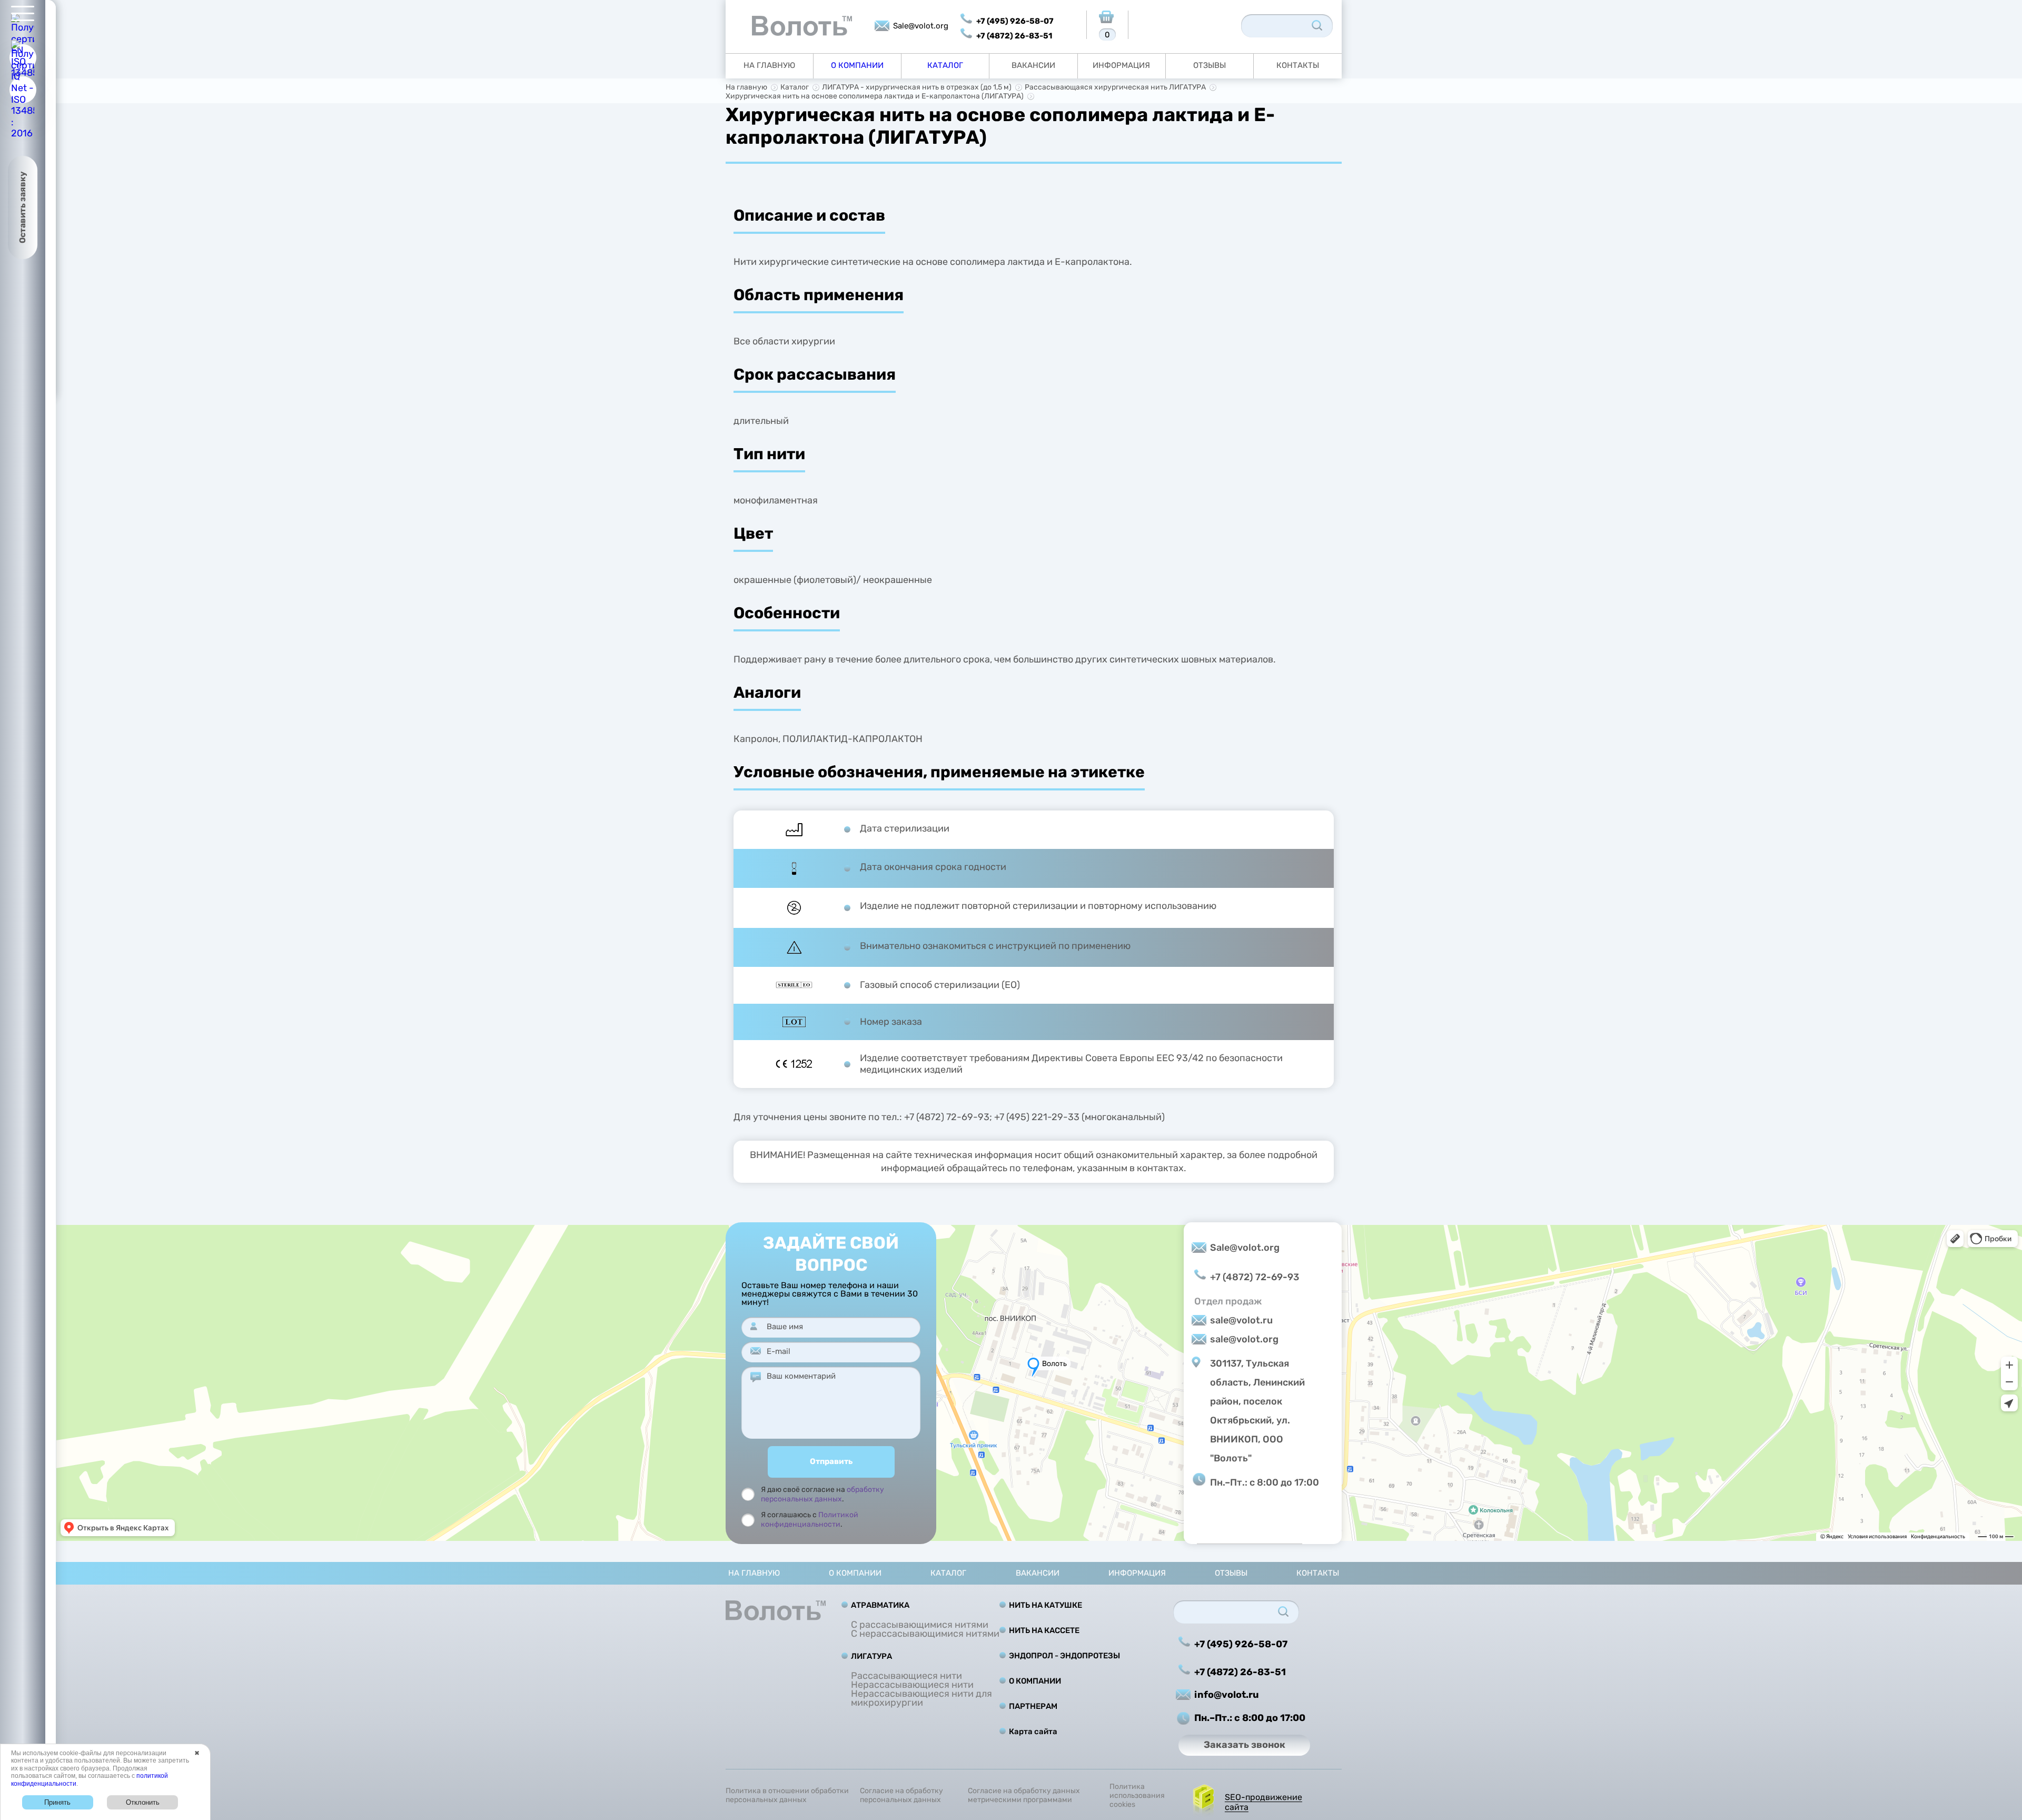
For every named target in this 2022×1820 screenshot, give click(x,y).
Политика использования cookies (1137, 1796)
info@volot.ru (1227, 1695)
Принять (57, 1802)
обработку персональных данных (822, 1494)
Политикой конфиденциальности (810, 1520)
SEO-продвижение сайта (1263, 1802)
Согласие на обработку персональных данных (901, 1796)
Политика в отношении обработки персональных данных (787, 1796)
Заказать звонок (1245, 1745)
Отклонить (143, 1802)
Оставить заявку (22, 207)
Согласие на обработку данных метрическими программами (1024, 1796)
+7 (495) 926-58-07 (1015, 21)
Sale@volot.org (921, 26)
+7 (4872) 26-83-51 (1014, 36)
